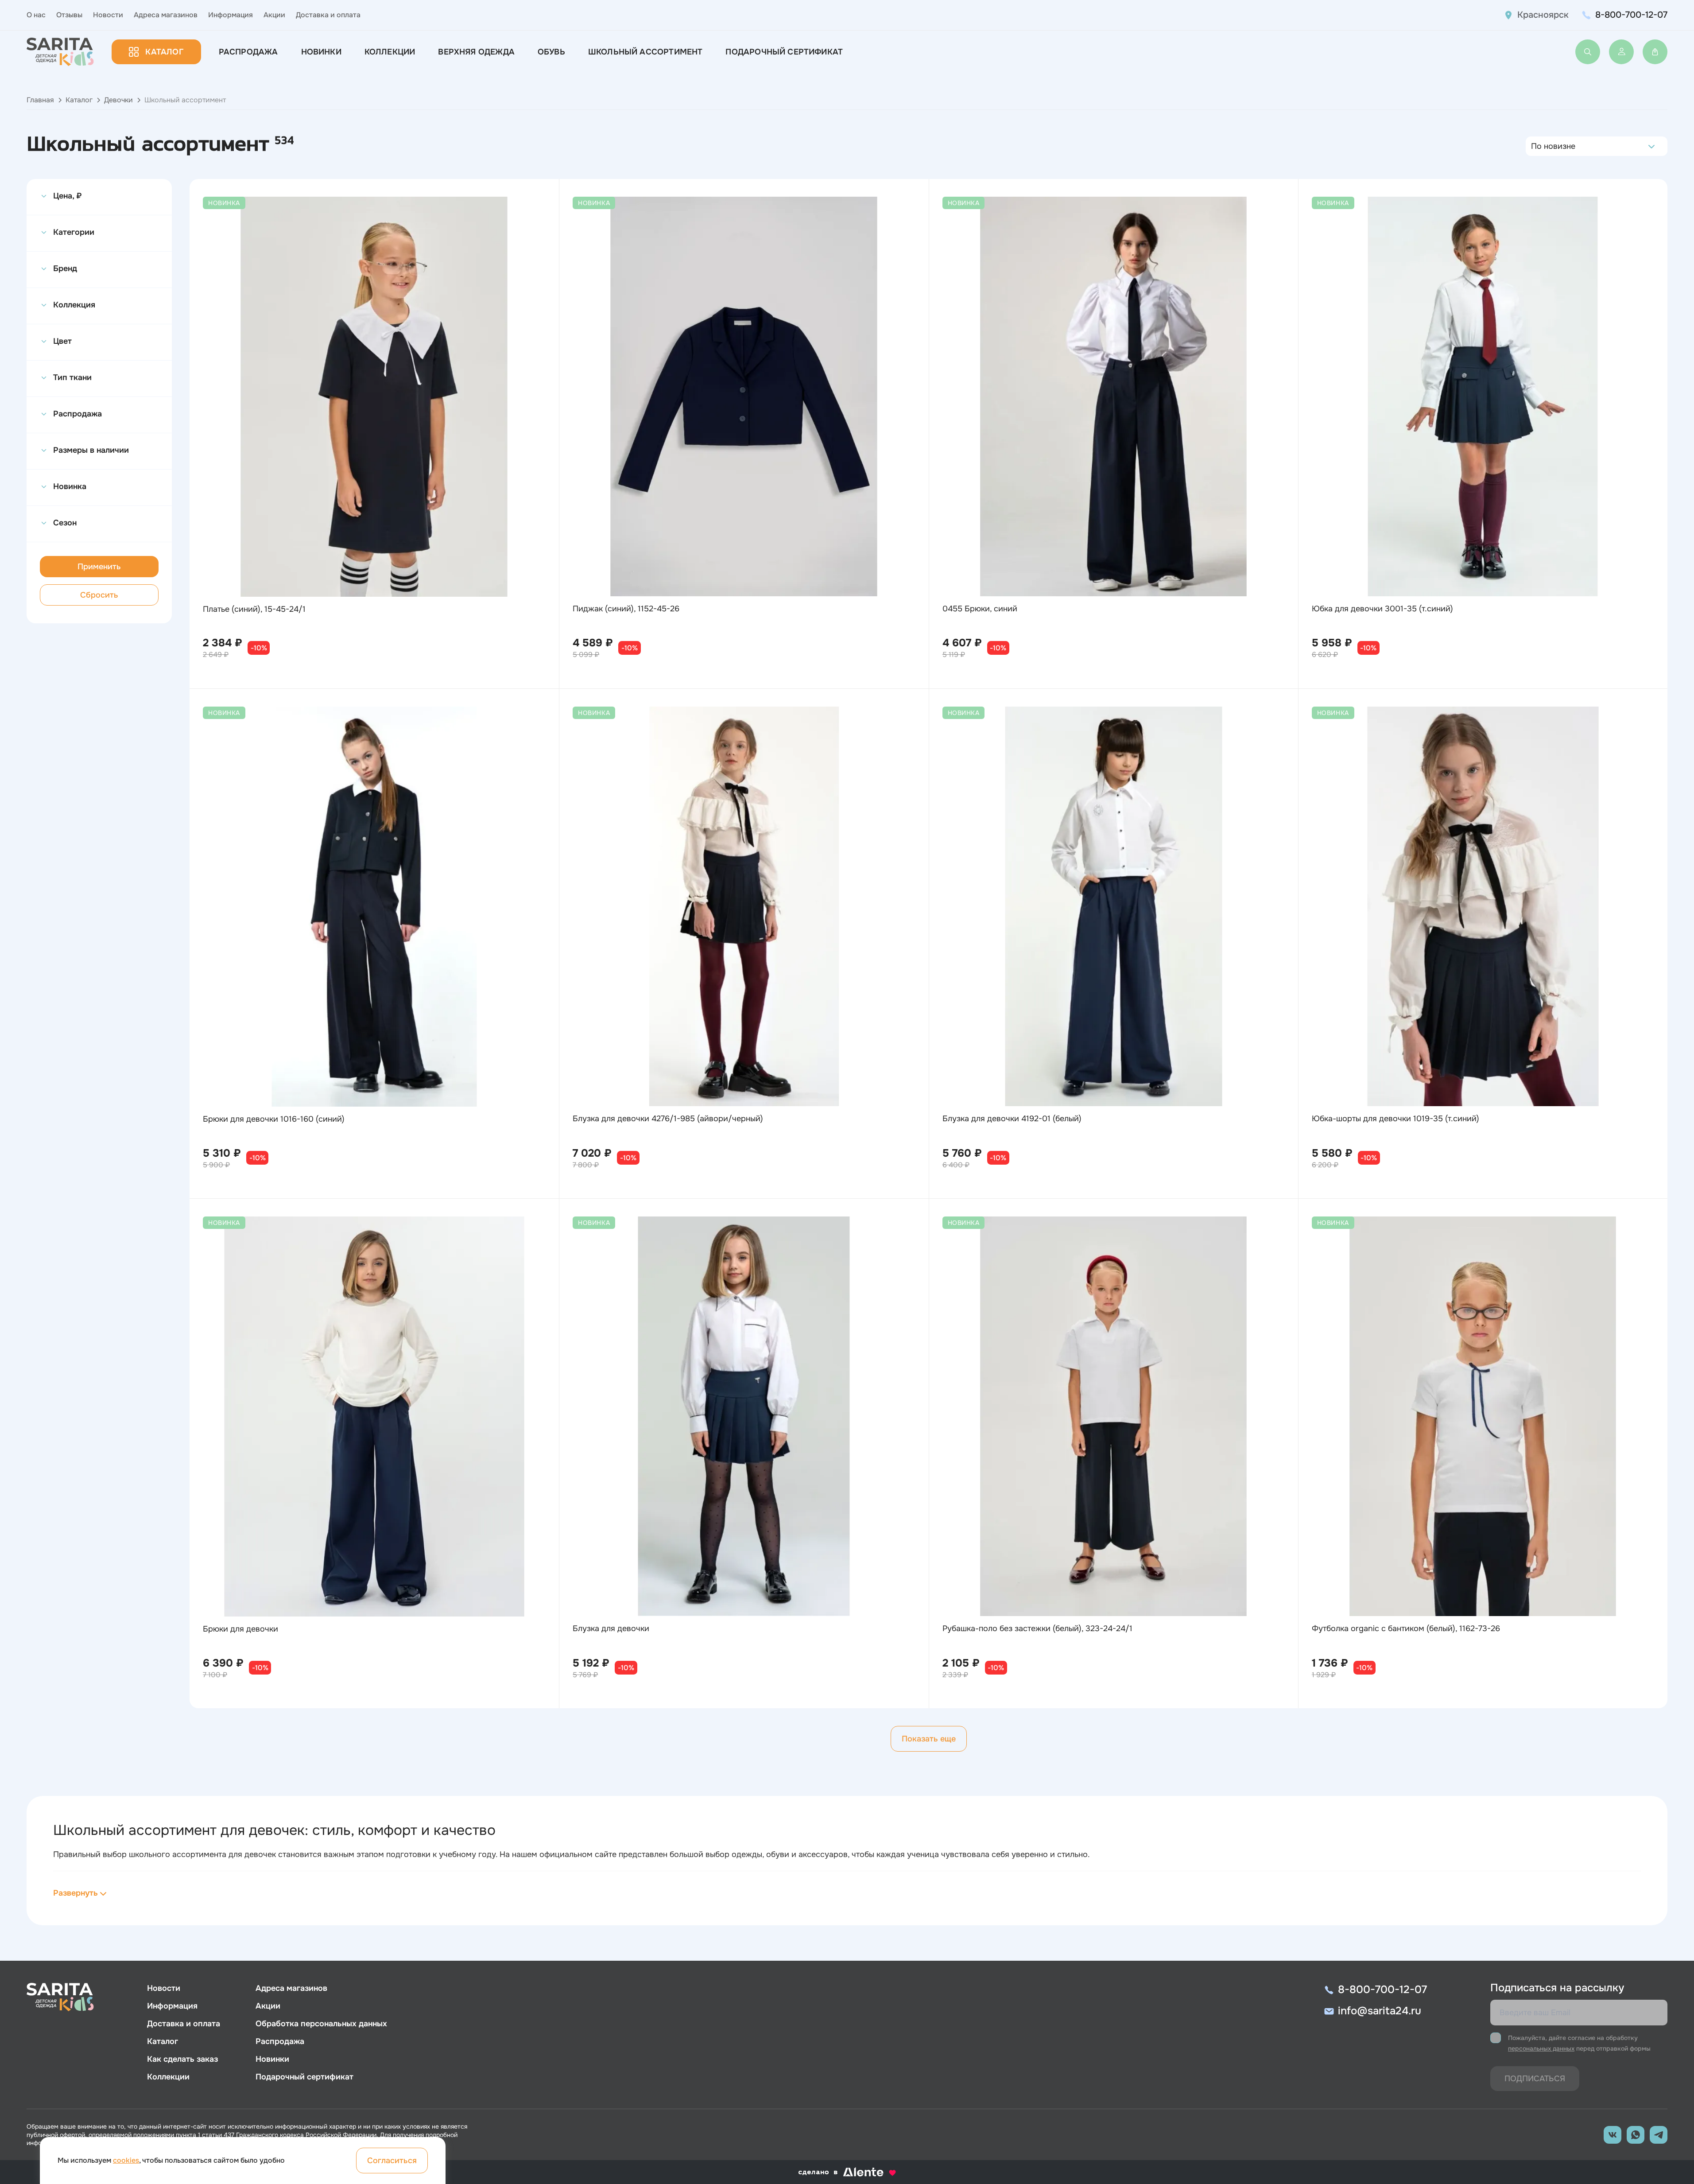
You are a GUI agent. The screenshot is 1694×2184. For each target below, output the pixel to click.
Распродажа (248, 52)
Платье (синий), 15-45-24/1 (254, 609)
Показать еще (929, 1739)
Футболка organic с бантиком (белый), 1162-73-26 (1406, 1628)
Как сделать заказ (182, 2059)
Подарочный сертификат (784, 52)
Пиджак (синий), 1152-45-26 (626, 609)
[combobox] (1533, 146)
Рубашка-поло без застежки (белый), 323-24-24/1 (1037, 1628)
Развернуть (76, 1893)
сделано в (836, 2172)
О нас (36, 15)
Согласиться (392, 2161)
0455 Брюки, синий (980, 609)
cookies (126, 2160)
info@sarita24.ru (1380, 2011)
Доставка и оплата (328, 15)
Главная (40, 100)
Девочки (118, 100)
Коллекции (390, 52)
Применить (99, 567)
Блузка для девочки (611, 1628)
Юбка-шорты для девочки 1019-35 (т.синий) (1396, 1119)
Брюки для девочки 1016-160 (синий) (274, 1119)
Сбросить (99, 595)
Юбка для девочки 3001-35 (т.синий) (1382, 609)
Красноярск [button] (1543, 15)
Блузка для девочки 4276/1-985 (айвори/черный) (668, 1119)
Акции (274, 15)
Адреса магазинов (166, 15)
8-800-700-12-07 (1631, 15)
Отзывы (69, 15)
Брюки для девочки (240, 1629)
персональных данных (1541, 2048)
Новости (108, 15)
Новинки (321, 52)
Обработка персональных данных (321, 2024)
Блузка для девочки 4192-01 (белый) (1012, 1119)
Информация (231, 15)
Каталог (164, 52)
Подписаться (1535, 2079)
